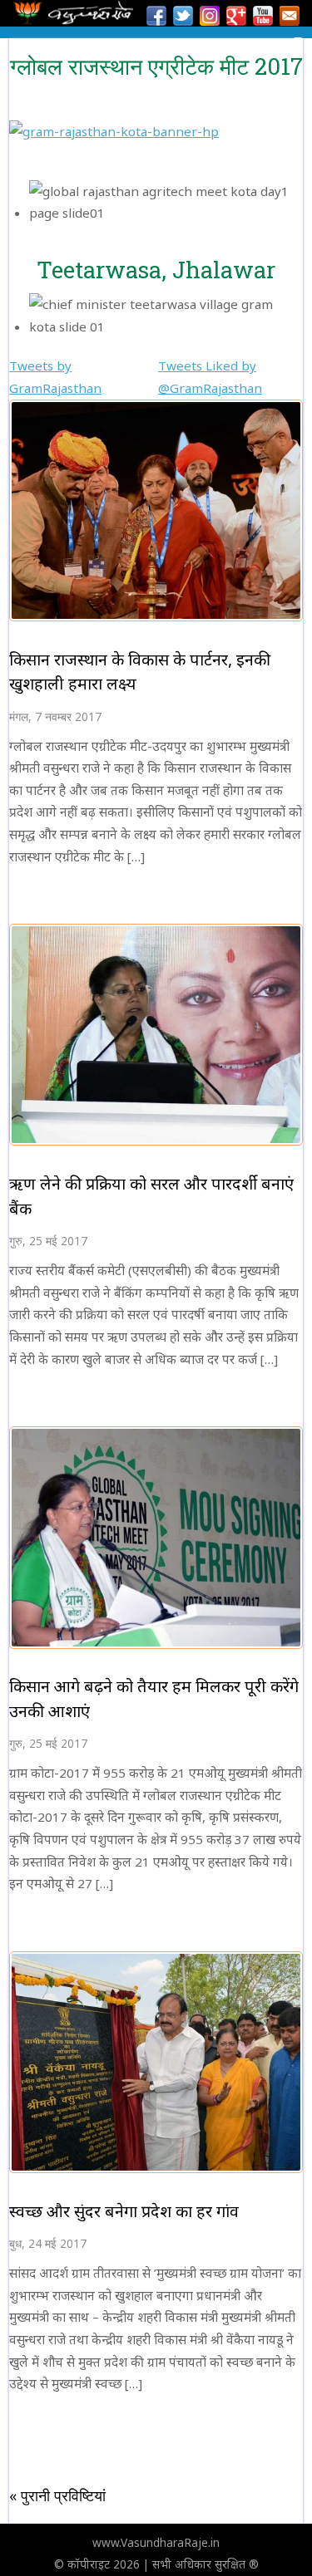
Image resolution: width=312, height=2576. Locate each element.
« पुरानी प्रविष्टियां (57, 2495)
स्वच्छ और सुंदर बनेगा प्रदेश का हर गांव (124, 2211)
